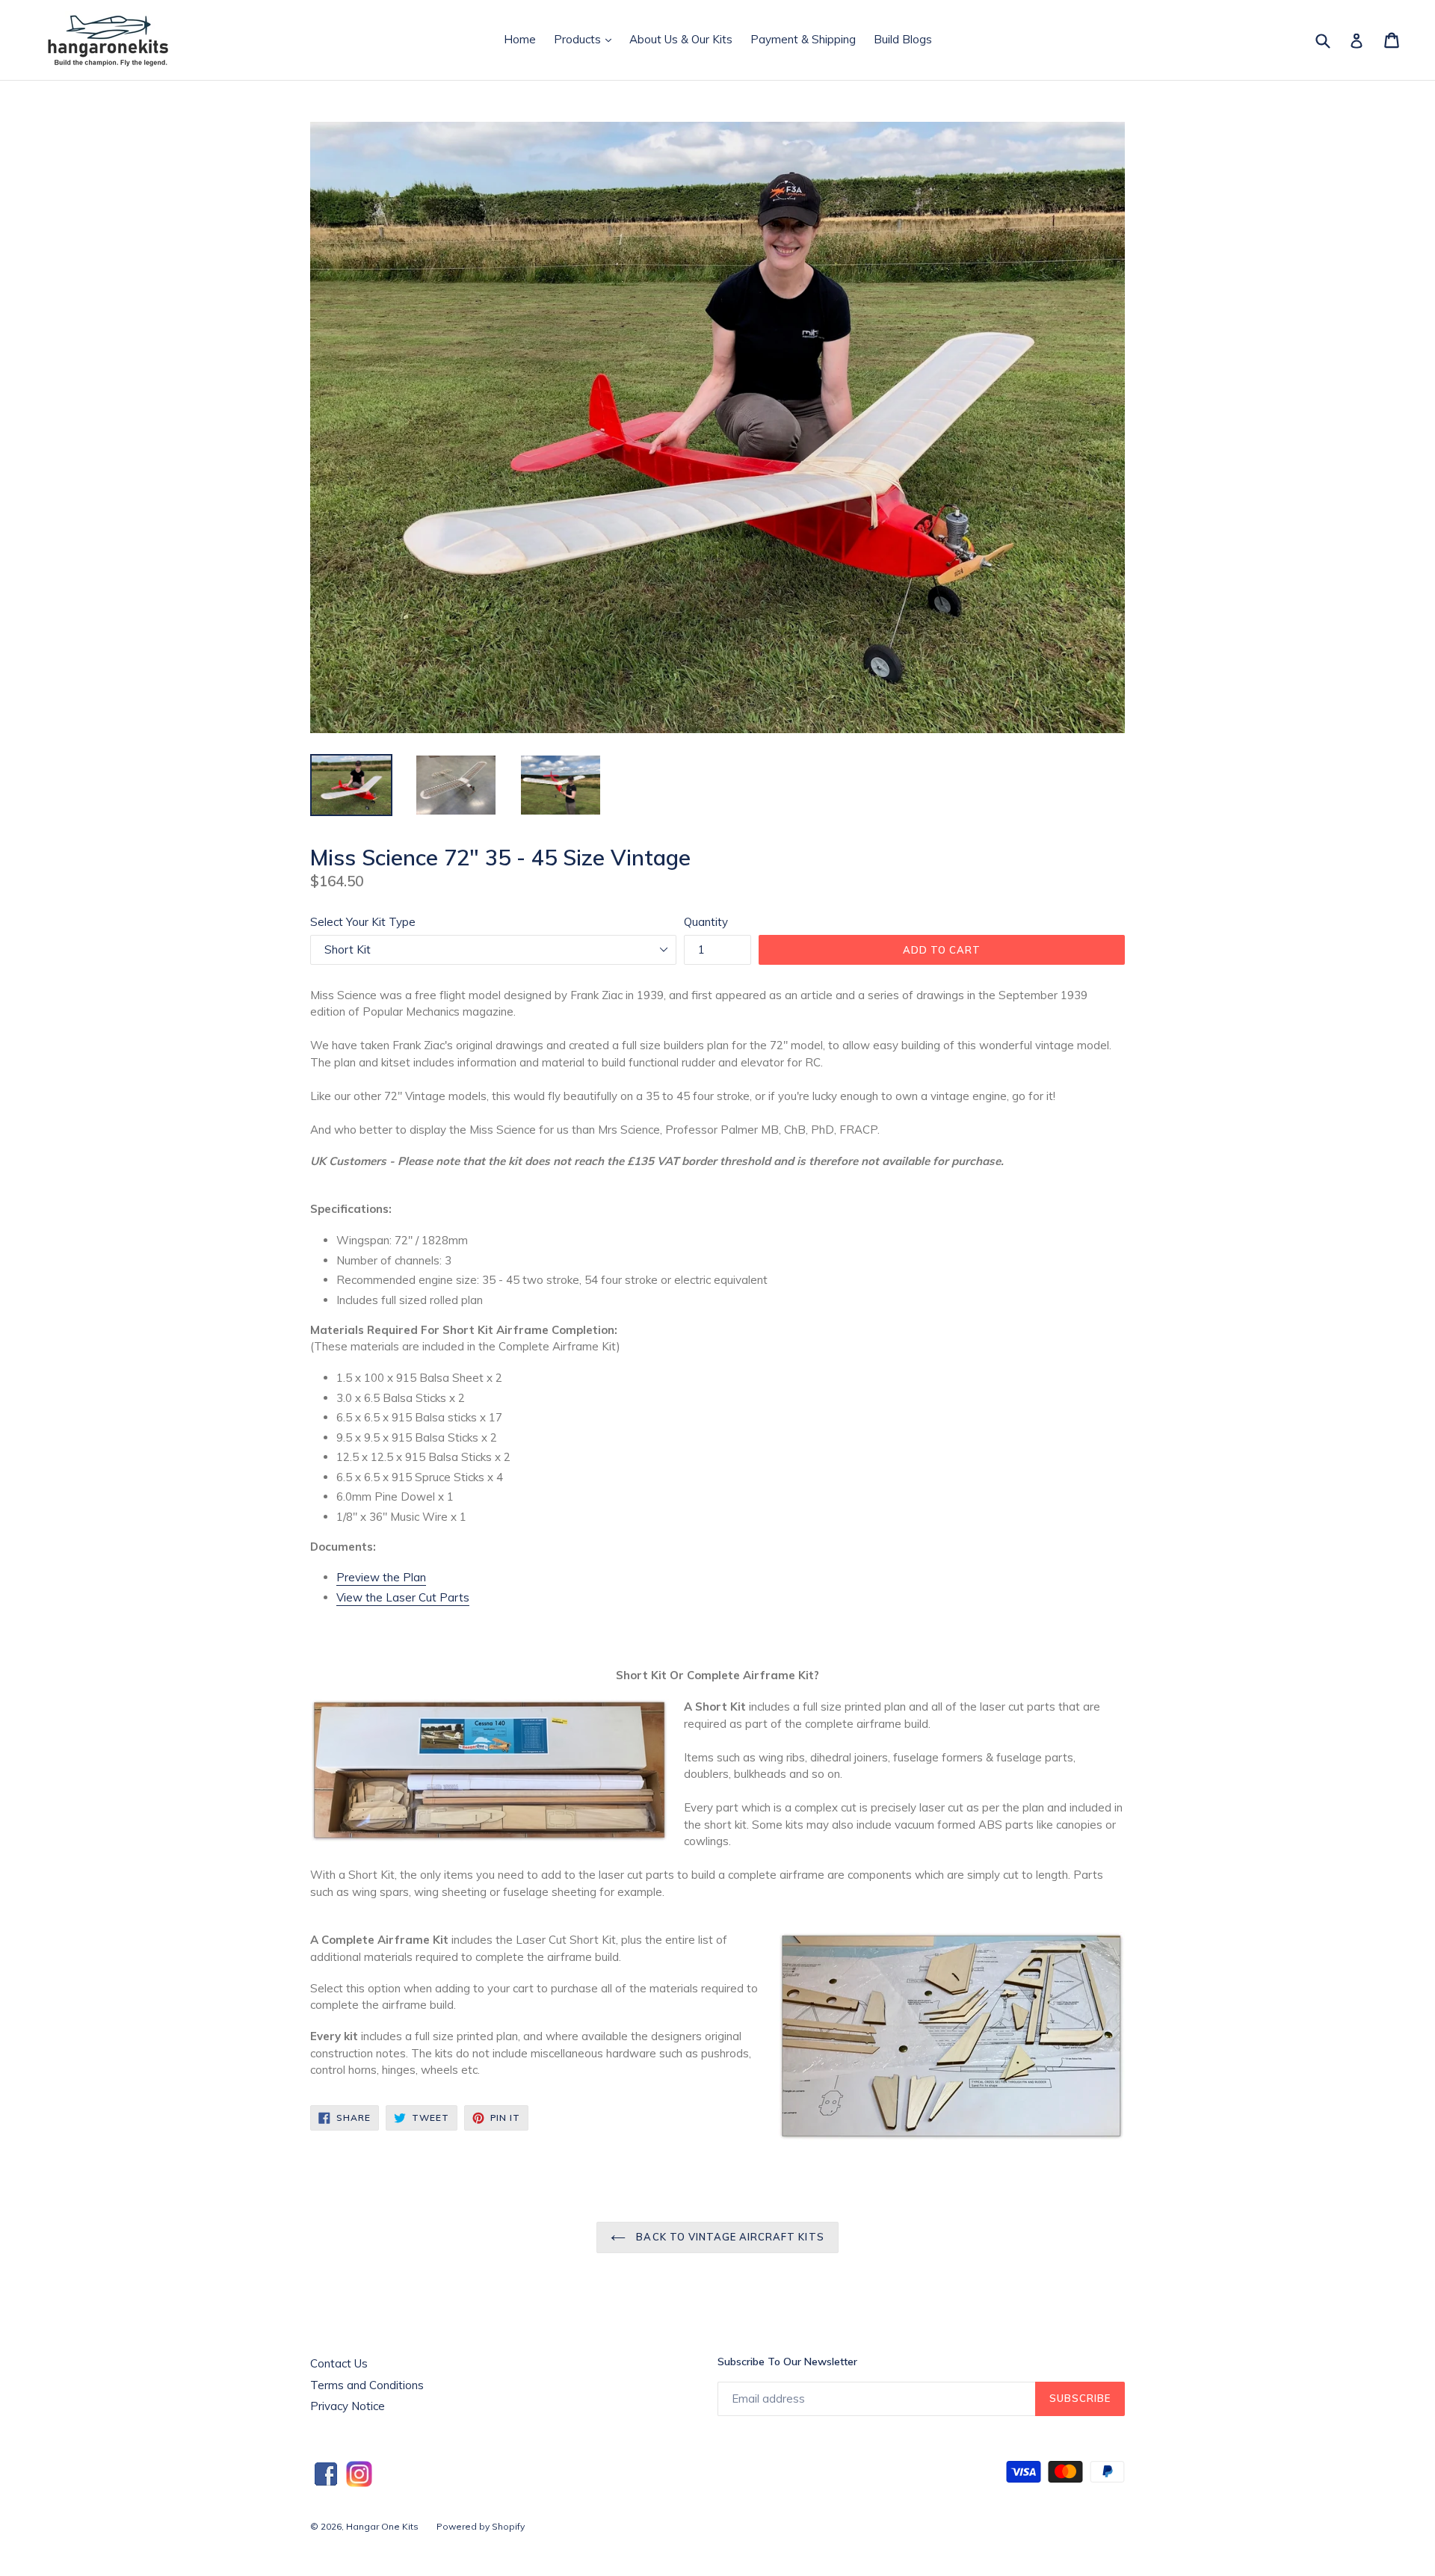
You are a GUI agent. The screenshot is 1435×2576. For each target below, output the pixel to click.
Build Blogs (903, 39)
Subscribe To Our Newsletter (787, 2362)
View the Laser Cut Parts (403, 1597)
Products (586, 39)
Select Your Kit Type (363, 922)
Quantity (706, 922)
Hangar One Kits (382, 2526)
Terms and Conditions (367, 2385)
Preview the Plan (381, 1577)
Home (520, 39)
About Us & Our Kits (681, 39)
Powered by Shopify (481, 2526)
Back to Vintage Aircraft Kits (728, 2237)
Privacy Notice (348, 2406)
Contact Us (339, 2363)
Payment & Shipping (803, 39)
